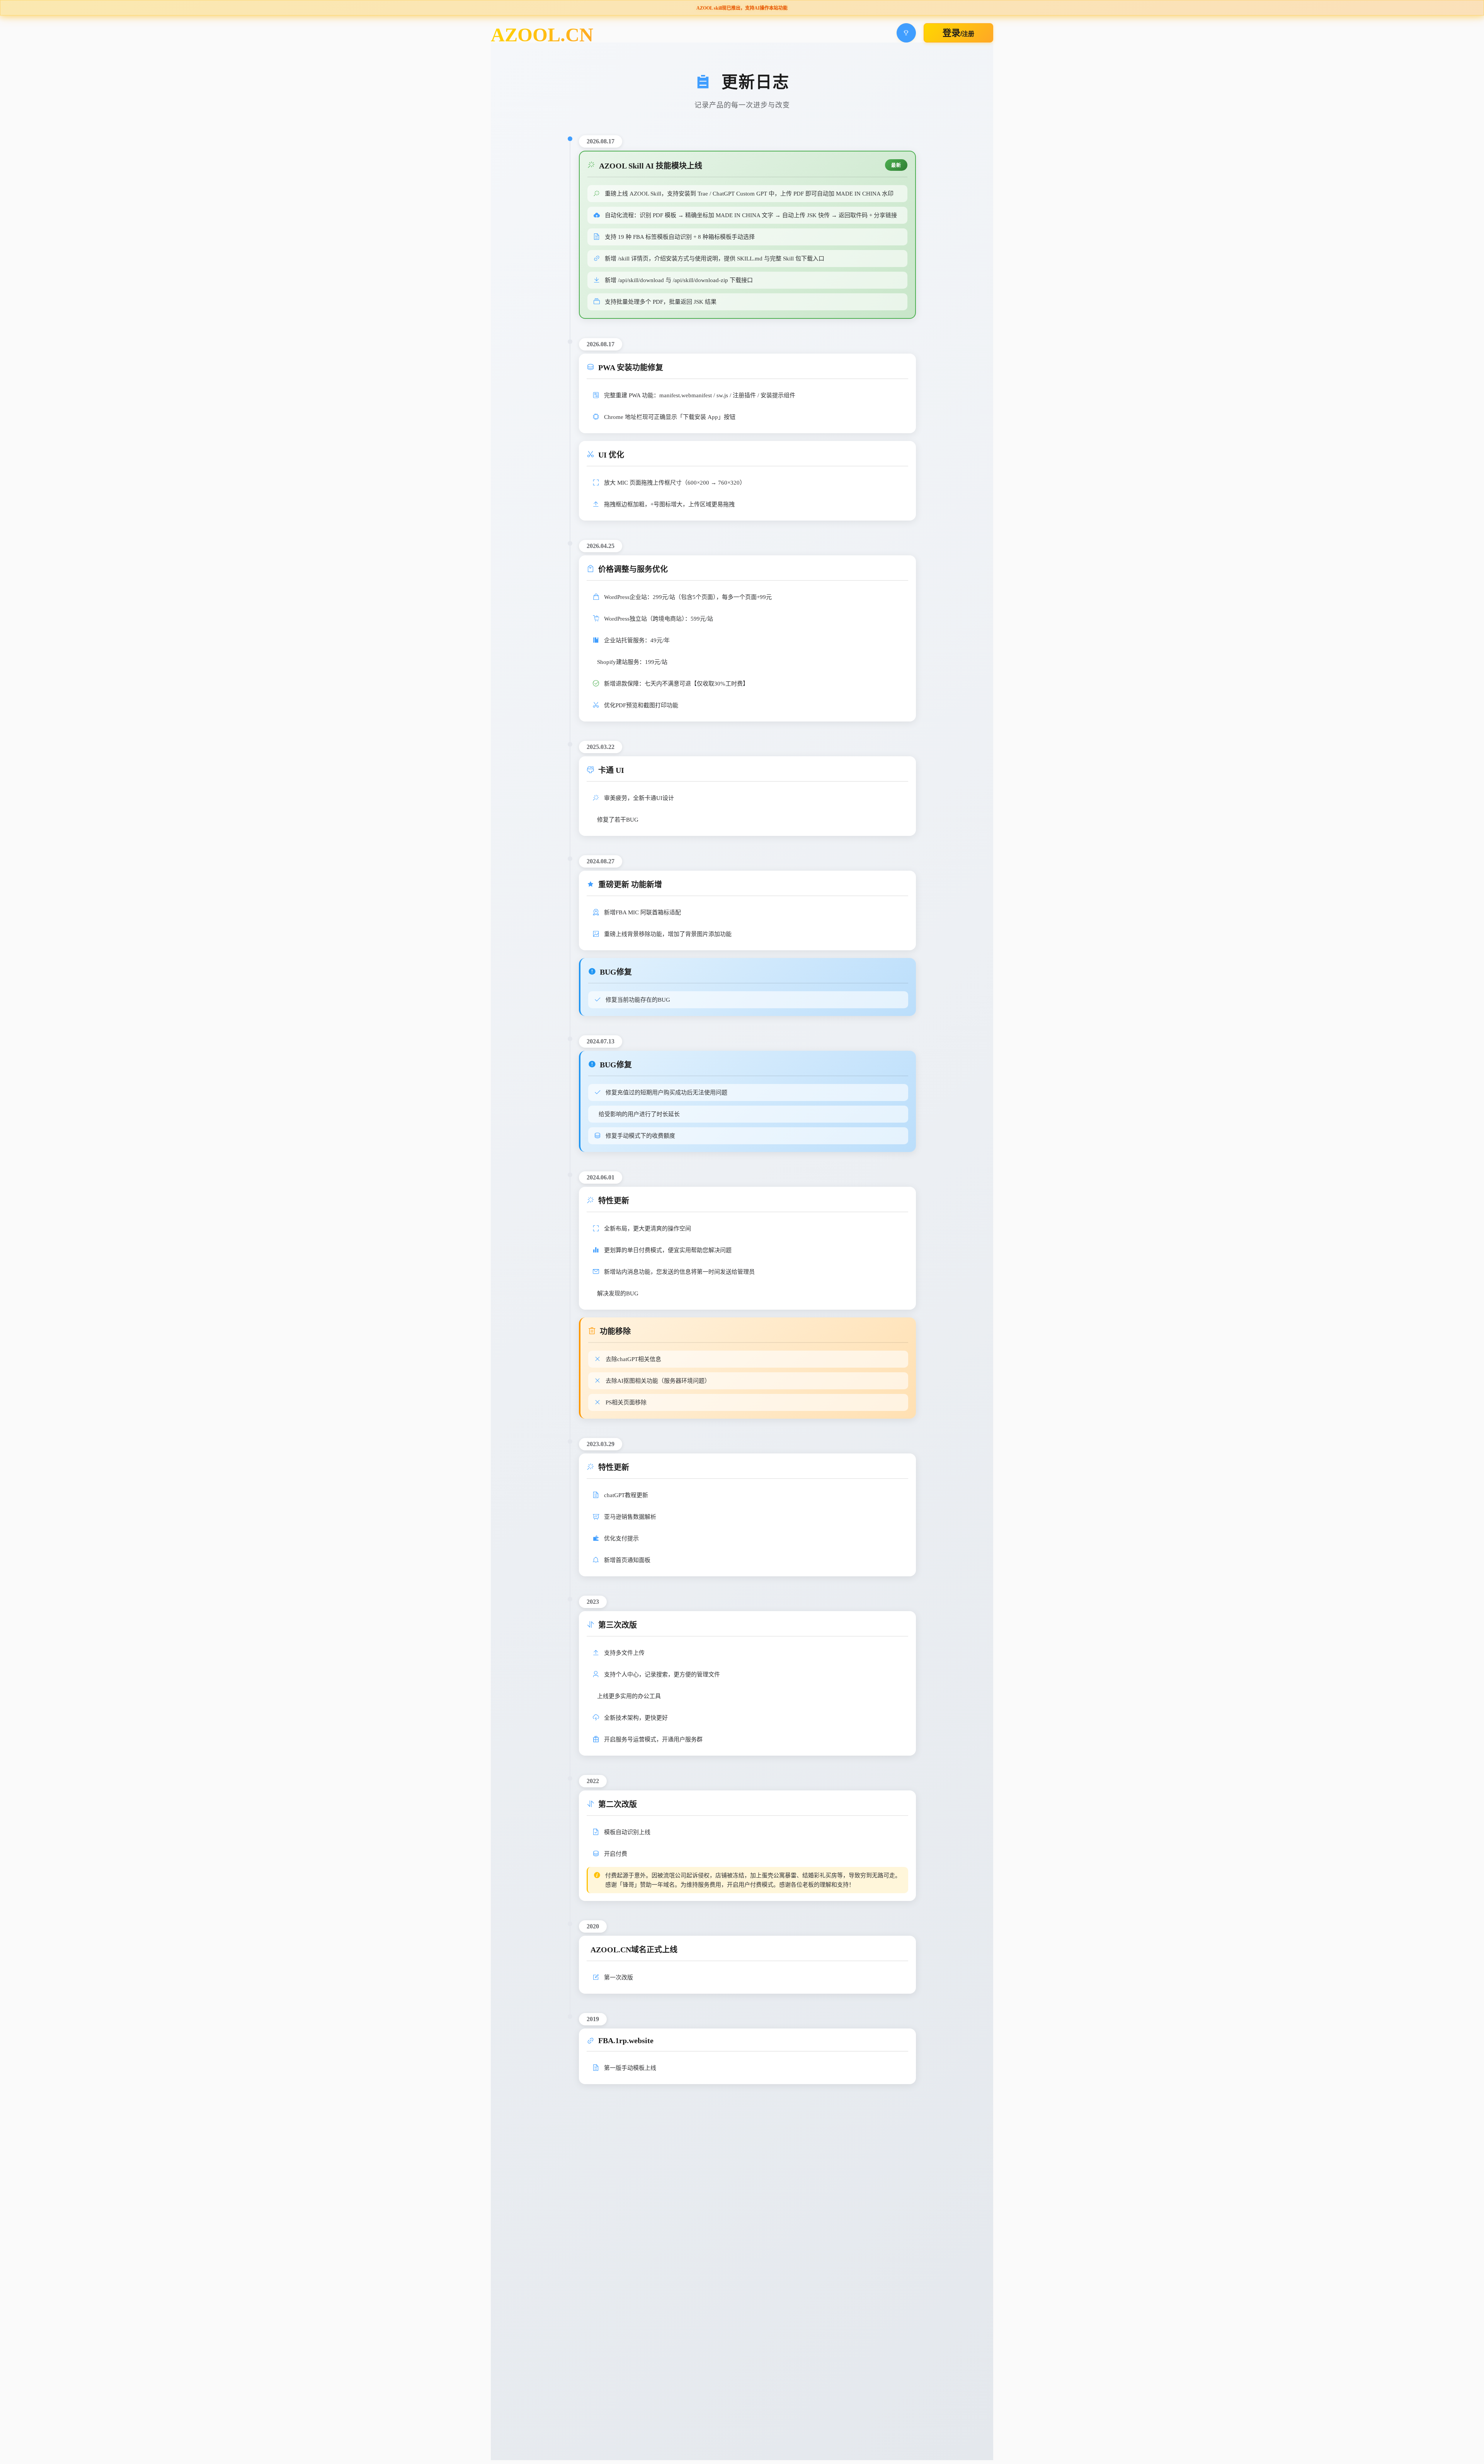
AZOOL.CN (542, 35)
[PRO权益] (906, 33)
